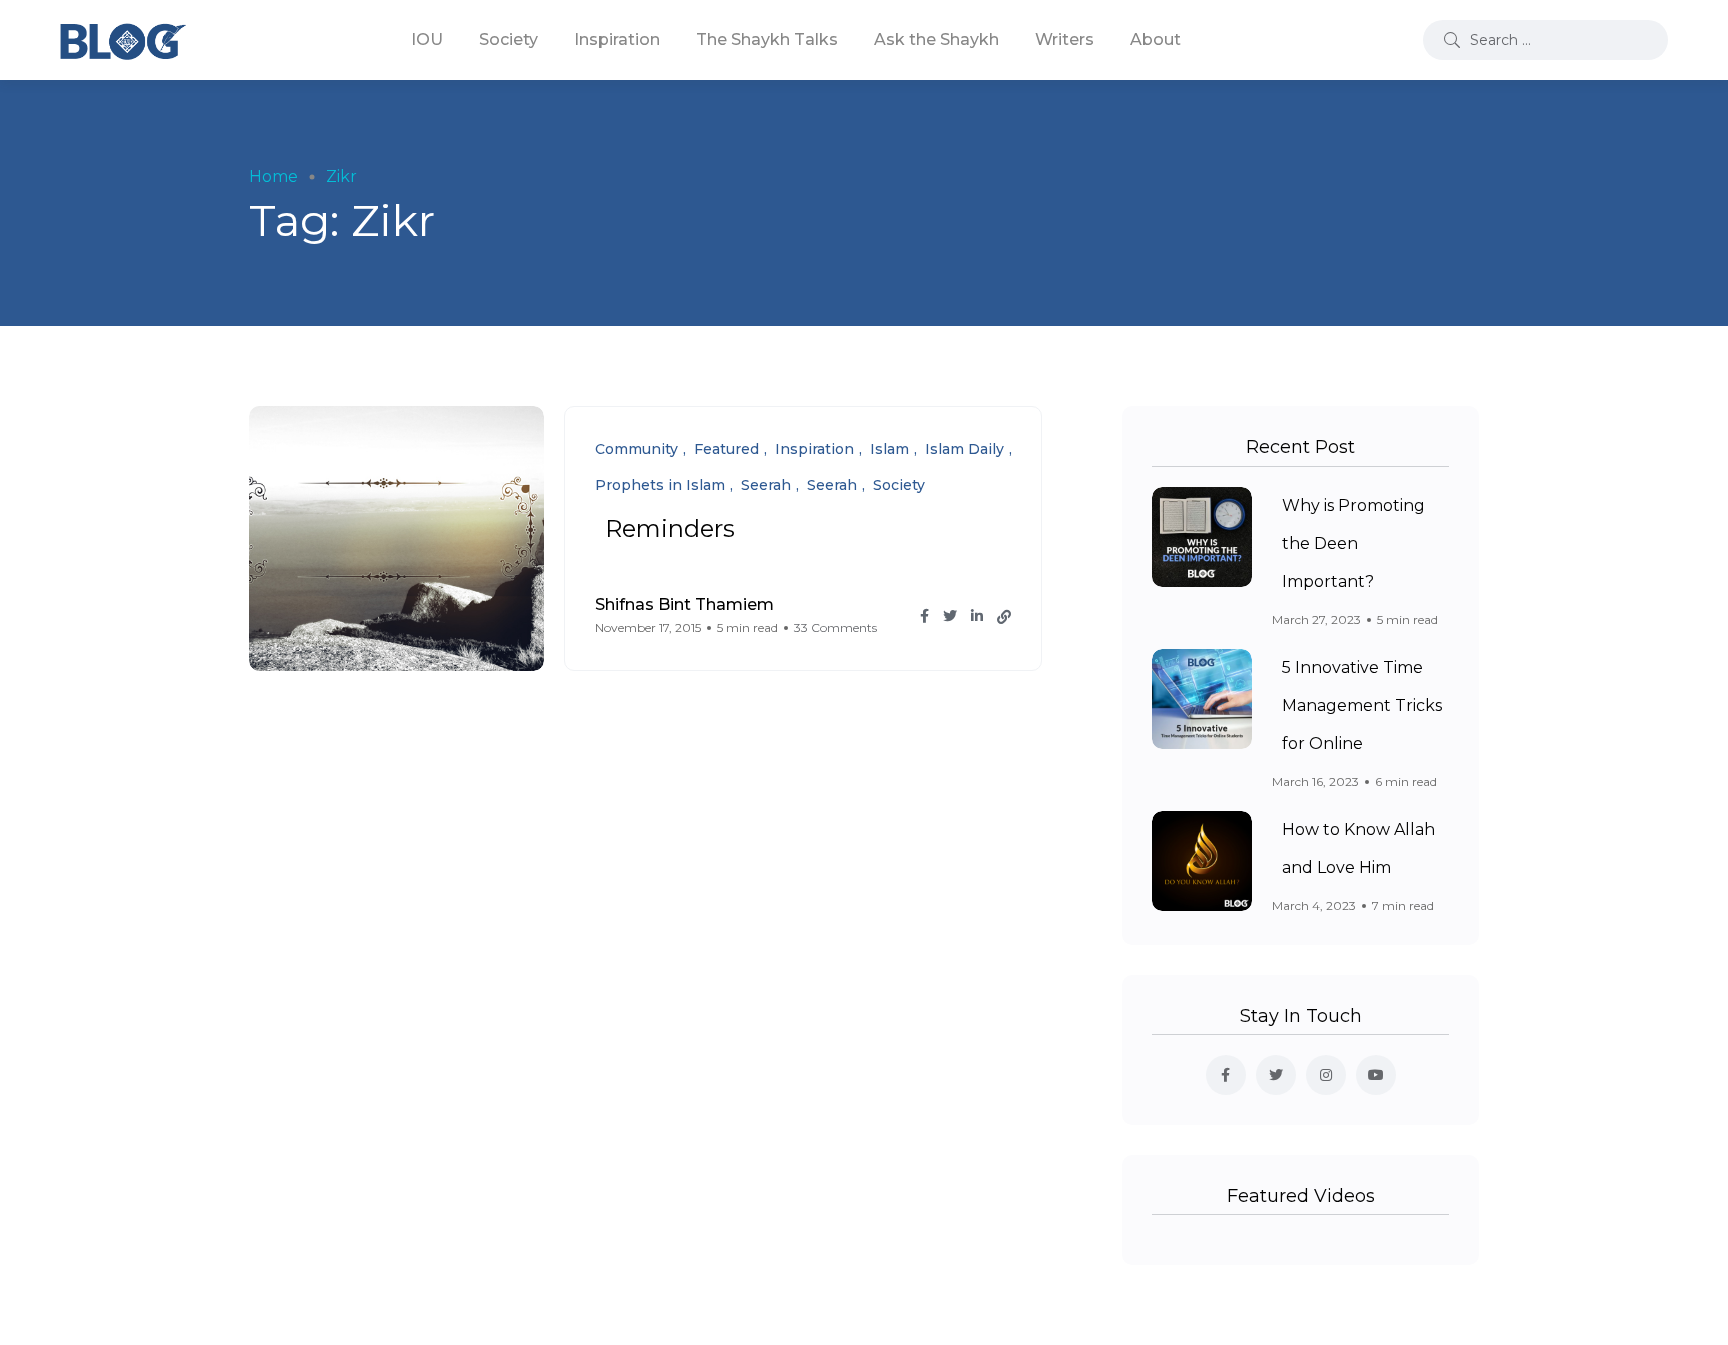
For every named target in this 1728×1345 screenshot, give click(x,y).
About (1155, 39)
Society (508, 39)
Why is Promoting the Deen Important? (1353, 543)
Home (273, 176)
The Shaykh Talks (767, 39)
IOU (427, 39)
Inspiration (617, 39)
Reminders (670, 528)
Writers (1064, 39)
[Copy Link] (1004, 617)
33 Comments (835, 627)
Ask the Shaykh (936, 39)
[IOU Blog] (123, 40)
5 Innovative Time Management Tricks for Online (1362, 705)
